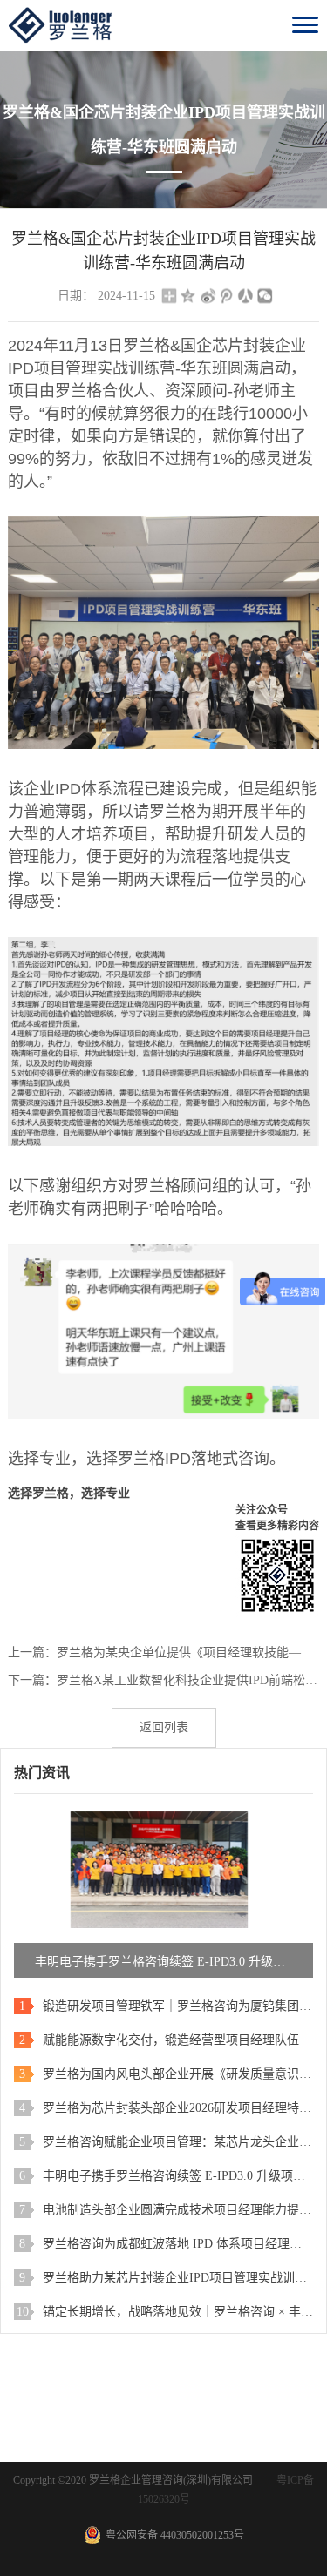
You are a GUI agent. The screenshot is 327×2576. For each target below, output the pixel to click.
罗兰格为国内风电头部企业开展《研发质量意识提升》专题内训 (178, 2074)
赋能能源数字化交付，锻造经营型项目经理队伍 (171, 2040)
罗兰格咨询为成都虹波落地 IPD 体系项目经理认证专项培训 (178, 2244)
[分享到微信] (265, 296)
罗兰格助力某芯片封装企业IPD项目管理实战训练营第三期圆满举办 (178, 2278)
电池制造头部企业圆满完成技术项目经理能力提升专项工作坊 (178, 2210)
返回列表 (164, 1727)
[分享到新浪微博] (208, 296)
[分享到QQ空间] (188, 296)
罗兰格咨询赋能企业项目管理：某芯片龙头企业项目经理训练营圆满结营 (178, 2142)
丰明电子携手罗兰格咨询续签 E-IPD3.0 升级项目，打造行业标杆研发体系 (178, 2176)
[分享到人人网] (246, 296)
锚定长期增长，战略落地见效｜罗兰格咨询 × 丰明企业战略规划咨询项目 (178, 2312)
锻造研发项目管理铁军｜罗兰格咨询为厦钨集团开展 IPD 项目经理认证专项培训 (178, 2006)
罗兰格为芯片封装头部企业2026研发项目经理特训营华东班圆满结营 (178, 2108)
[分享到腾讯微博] (227, 296)
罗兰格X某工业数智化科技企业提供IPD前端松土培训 (187, 1680)
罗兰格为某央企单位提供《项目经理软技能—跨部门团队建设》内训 (187, 1652)
